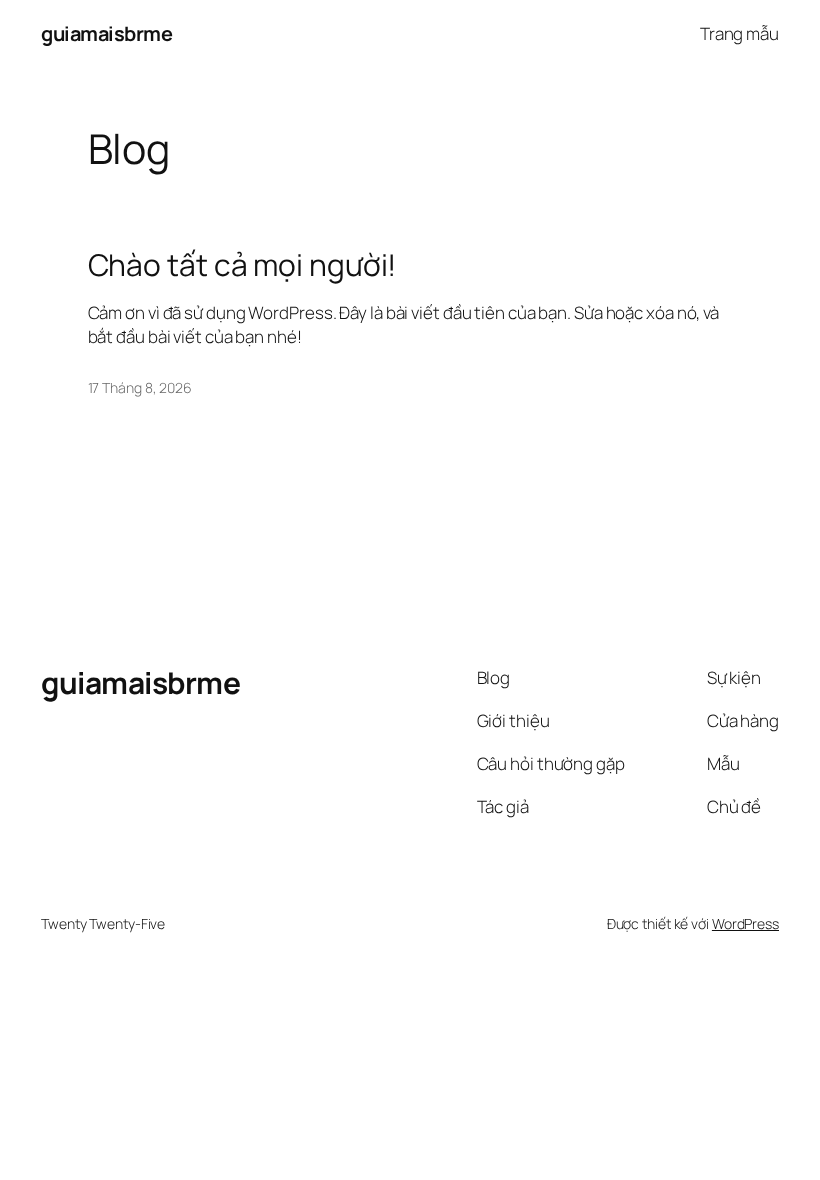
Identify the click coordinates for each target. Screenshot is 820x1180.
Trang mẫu (739, 33)
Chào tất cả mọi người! (242, 265)
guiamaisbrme (106, 33)
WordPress (745, 923)
